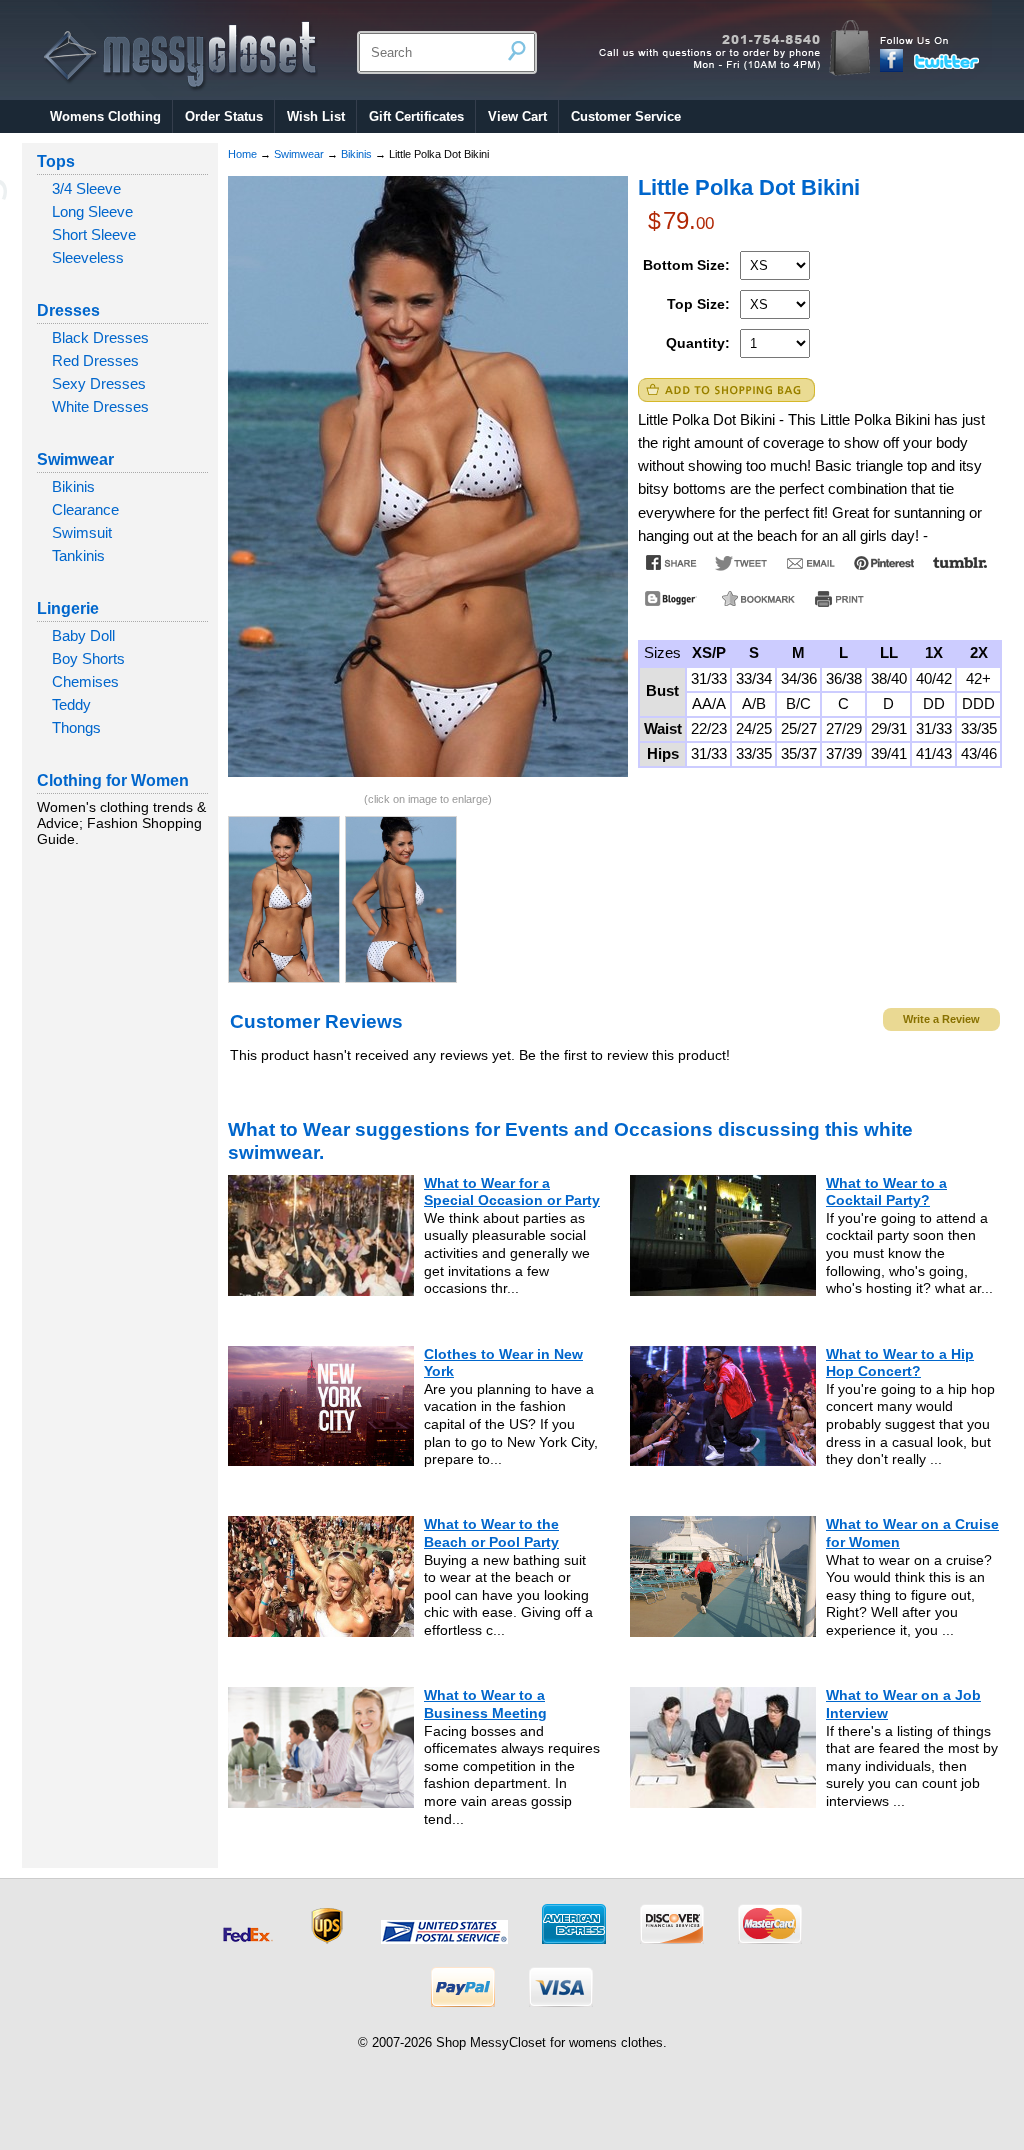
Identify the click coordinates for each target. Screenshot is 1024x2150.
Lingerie (68, 608)
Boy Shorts (88, 658)
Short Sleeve (94, 234)
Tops (56, 161)
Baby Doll (83, 635)
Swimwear (75, 459)
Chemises (85, 681)
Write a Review (941, 1019)
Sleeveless (88, 257)
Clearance (85, 509)
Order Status (224, 116)
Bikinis (73, 486)
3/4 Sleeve (86, 188)
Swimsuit (82, 532)
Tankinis (78, 555)
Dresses (68, 310)
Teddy (71, 704)
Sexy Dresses (99, 383)
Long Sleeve (92, 211)
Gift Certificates (416, 116)
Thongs (76, 727)
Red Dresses (95, 360)
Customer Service (626, 116)
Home (242, 154)
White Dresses (100, 406)
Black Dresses (100, 337)
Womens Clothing (105, 116)
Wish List (316, 116)
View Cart (517, 116)
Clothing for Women (113, 780)
